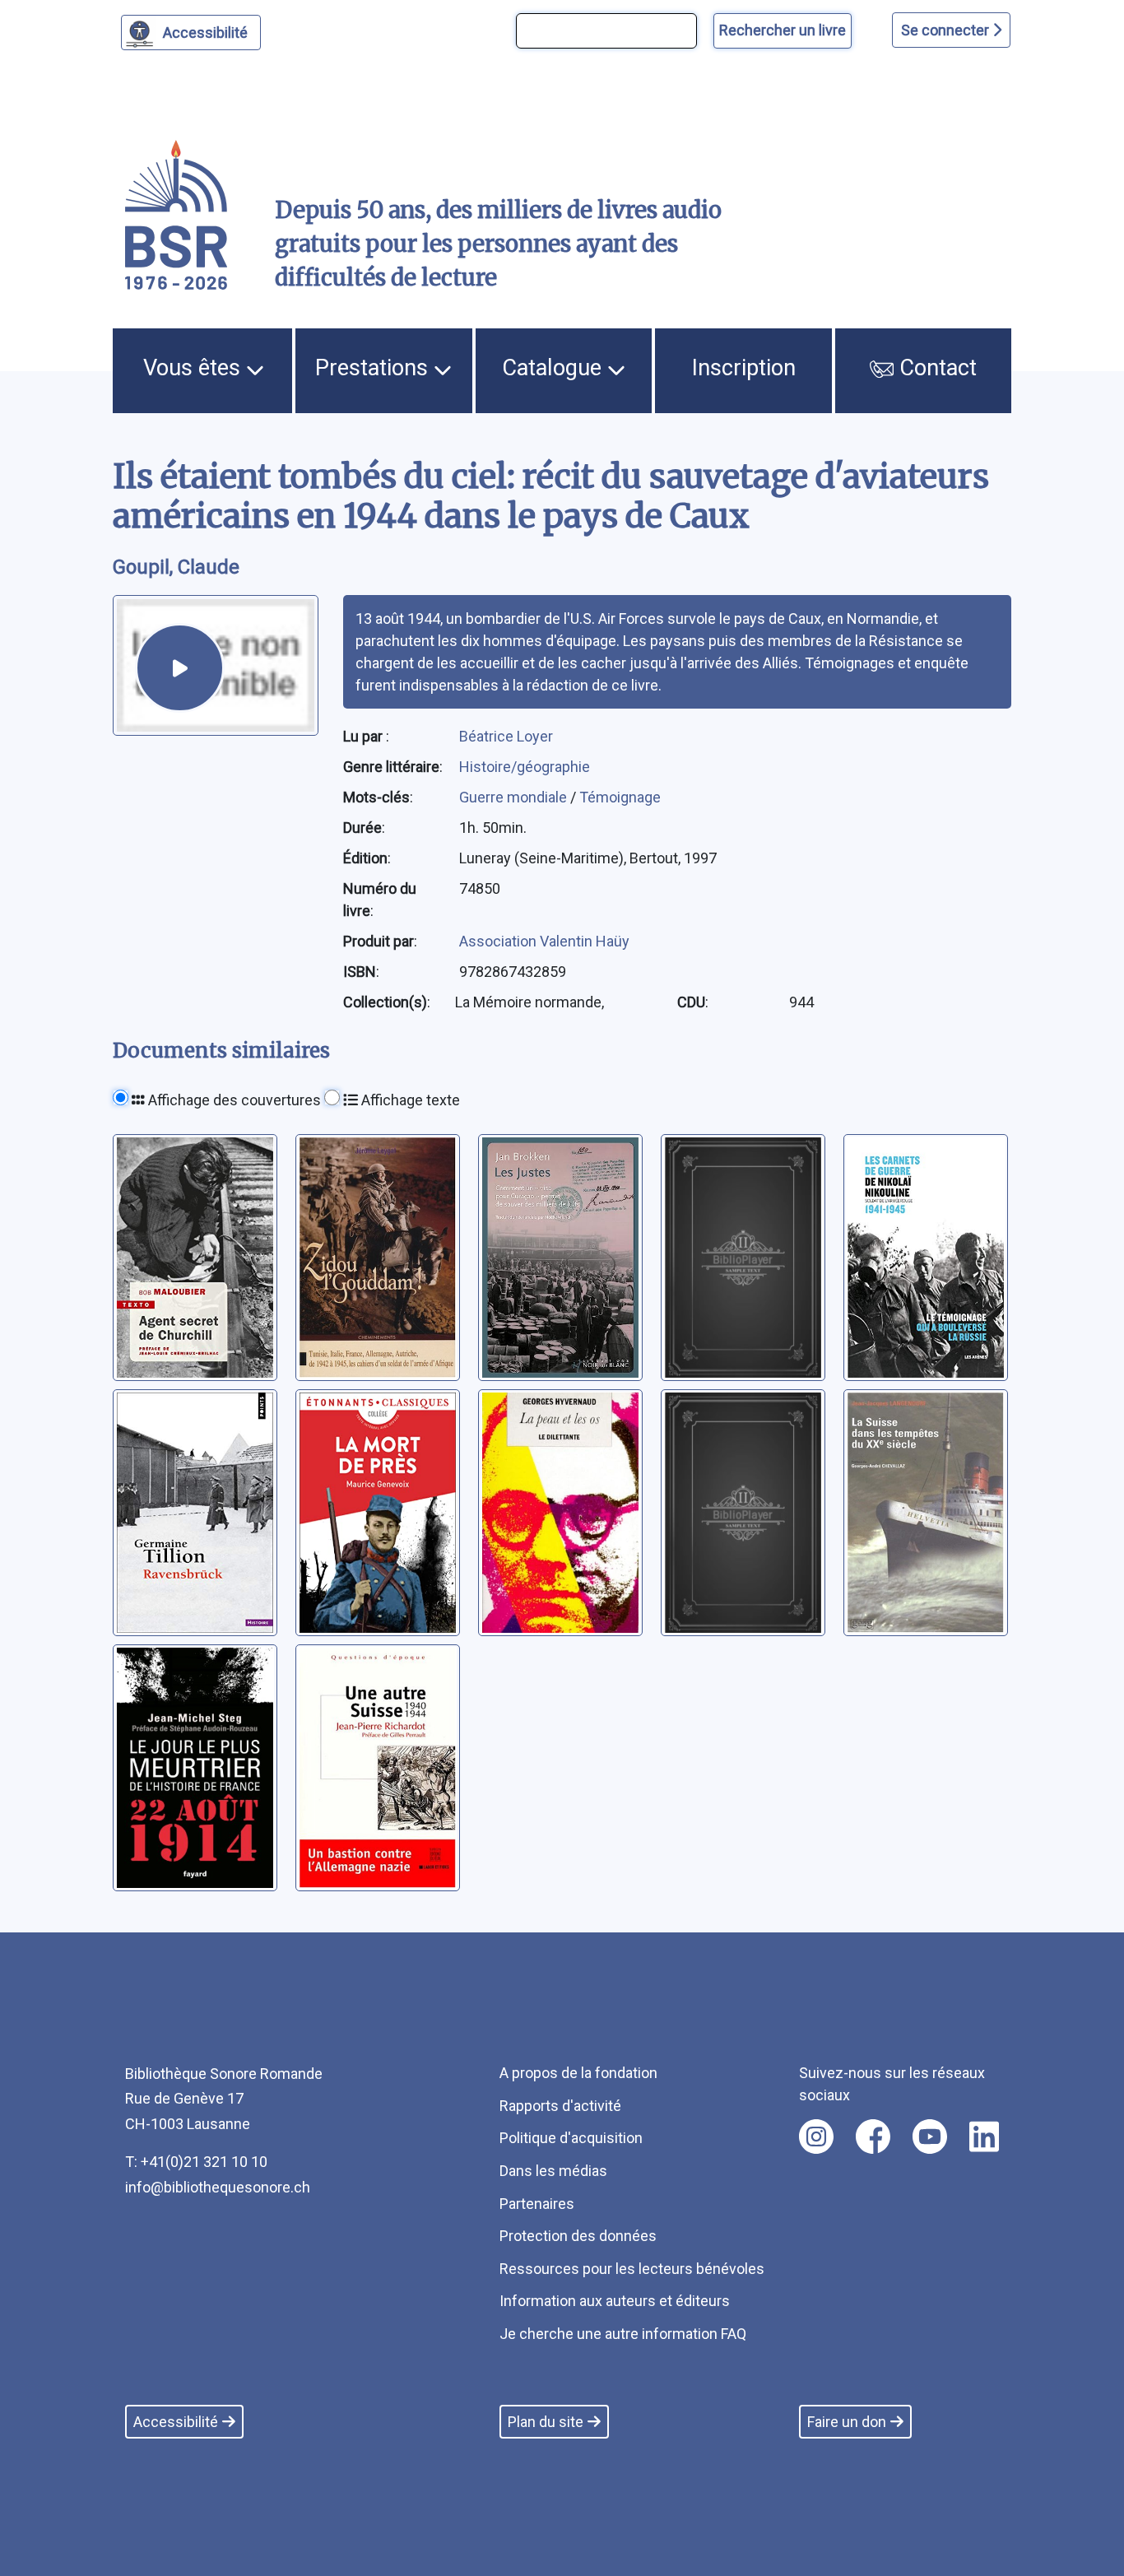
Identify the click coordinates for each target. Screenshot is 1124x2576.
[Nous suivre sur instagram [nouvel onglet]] (816, 2137)
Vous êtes (195, 368)
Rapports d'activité (560, 2106)
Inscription (744, 368)
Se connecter (947, 30)
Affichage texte (409, 1100)
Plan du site (546, 2422)
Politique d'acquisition (571, 2138)
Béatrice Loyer (506, 736)
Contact (935, 368)
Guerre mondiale (515, 797)
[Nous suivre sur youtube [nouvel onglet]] (930, 2137)
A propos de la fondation (578, 2073)
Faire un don (847, 2422)
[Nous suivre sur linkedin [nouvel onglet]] (985, 2137)
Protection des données (578, 2236)
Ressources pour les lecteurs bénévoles (632, 2269)
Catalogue (555, 368)
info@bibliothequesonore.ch (218, 2187)
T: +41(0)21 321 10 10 (196, 2162)
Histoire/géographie (525, 767)
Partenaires (537, 2204)
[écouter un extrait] (180, 668)
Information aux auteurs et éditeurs (615, 2301)
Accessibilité (205, 33)
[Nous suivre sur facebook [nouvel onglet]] (873, 2137)
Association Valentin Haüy (544, 941)
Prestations (374, 368)
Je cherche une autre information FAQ (623, 2334)
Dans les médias (553, 2171)
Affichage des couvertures (233, 1100)
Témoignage (620, 797)
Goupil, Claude (176, 567)
